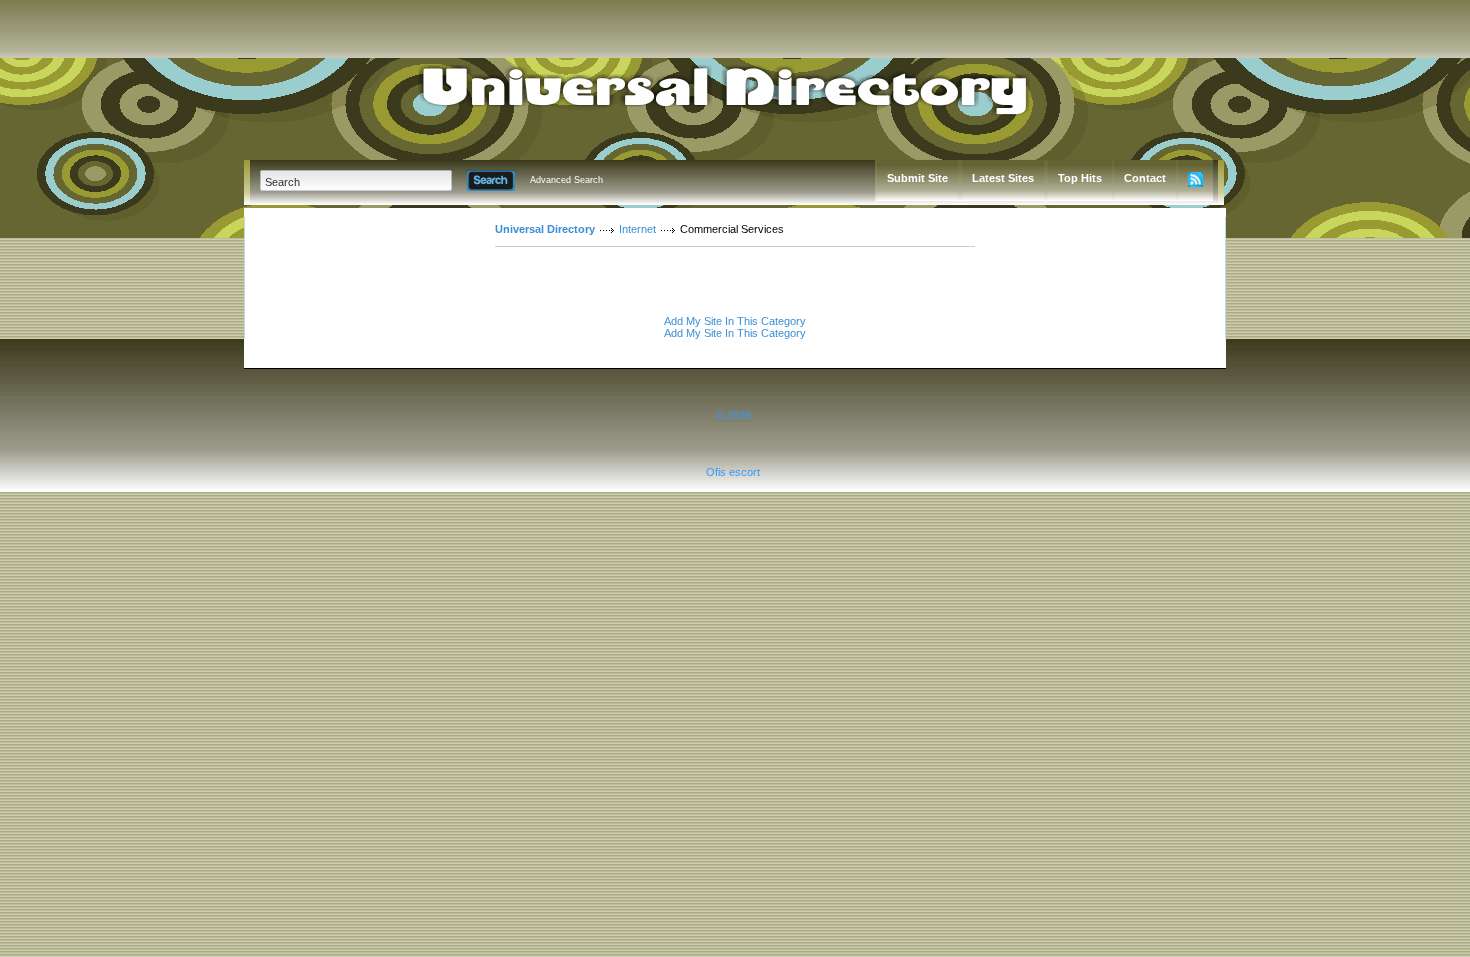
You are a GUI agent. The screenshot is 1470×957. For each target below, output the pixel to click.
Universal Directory (545, 229)
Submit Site (917, 178)
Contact (1145, 178)
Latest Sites (1003, 178)
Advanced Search (566, 180)
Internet (637, 229)
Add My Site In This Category (735, 321)
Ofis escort (733, 472)
